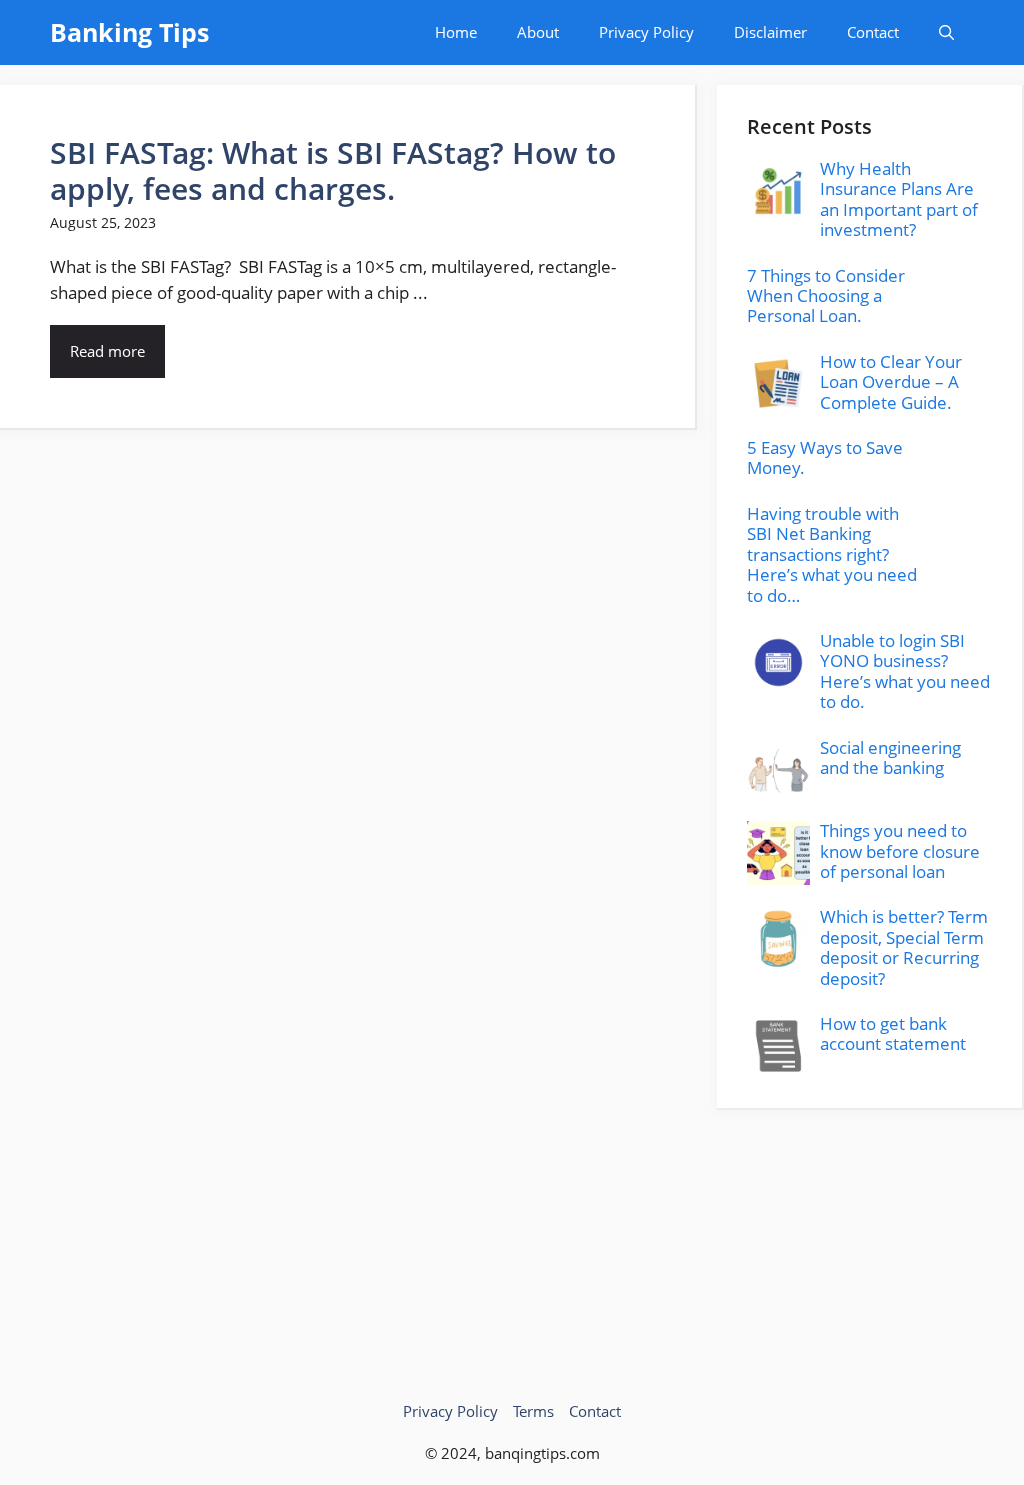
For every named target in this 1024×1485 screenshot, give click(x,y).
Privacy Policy (646, 32)
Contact (873, 32)
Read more (107, 351)
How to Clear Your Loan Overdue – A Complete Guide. (891, 382)
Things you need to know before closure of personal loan (900, 851)
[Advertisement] (870, 1235)
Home (456, 32)
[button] (946, 32)
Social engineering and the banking (890, 757)
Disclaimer (770, 32)
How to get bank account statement (893, 1033)
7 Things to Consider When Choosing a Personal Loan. (826, 296)
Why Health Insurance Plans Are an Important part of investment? (899, 199)
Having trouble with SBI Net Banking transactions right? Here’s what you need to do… (832, 554)
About (538, 32)
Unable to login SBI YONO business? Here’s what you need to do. (905, 671)
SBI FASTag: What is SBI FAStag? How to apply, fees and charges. (333, 170)
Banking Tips (129, 32)
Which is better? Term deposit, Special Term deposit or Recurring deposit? (904, 947)
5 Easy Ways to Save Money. (825, 457)
